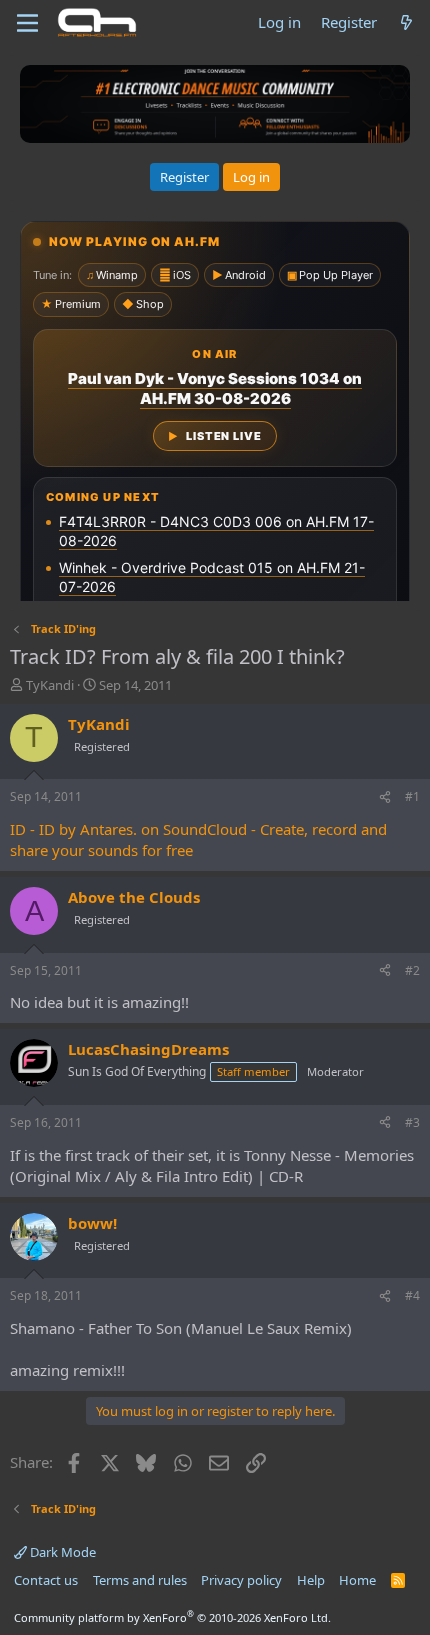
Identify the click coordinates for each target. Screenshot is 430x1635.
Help (311, 1580)
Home (357, 1580)
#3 (412, 1122)
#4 (412, 1295)
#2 (412, 970)
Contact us (46, 1580)
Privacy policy (241, 1580)
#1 (412, 796)
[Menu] (27, 23)
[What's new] (406, 22)
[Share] (385, 797)
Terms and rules (140, 1580)
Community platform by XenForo (172, 1617)
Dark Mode (61, 1552)
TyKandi (50, 685)
